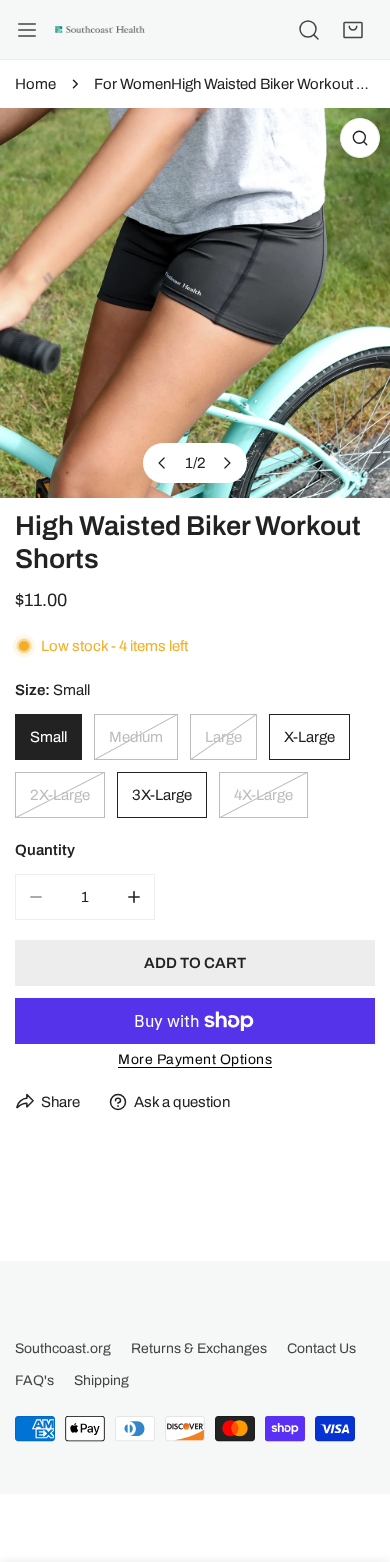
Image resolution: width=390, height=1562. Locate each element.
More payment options (195, 1059)
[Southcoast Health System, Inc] (100, 30)
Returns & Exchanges (199, 1348)
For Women (132, 84)
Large (223, 737)
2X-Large (60, 795)
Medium (136, 737)
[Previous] (163, 463)
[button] (353, 30)
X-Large (309, 737)
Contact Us (321, 1348)
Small (48, 737)
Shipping (101, 1380)
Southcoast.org (63, 1348)
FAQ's (34, 1380)
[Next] (227, 463)
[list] (195, 303)
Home (35, 84)
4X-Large (263, 795)
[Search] (309, 30)
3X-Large (162, 795)
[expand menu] (27, 30)
